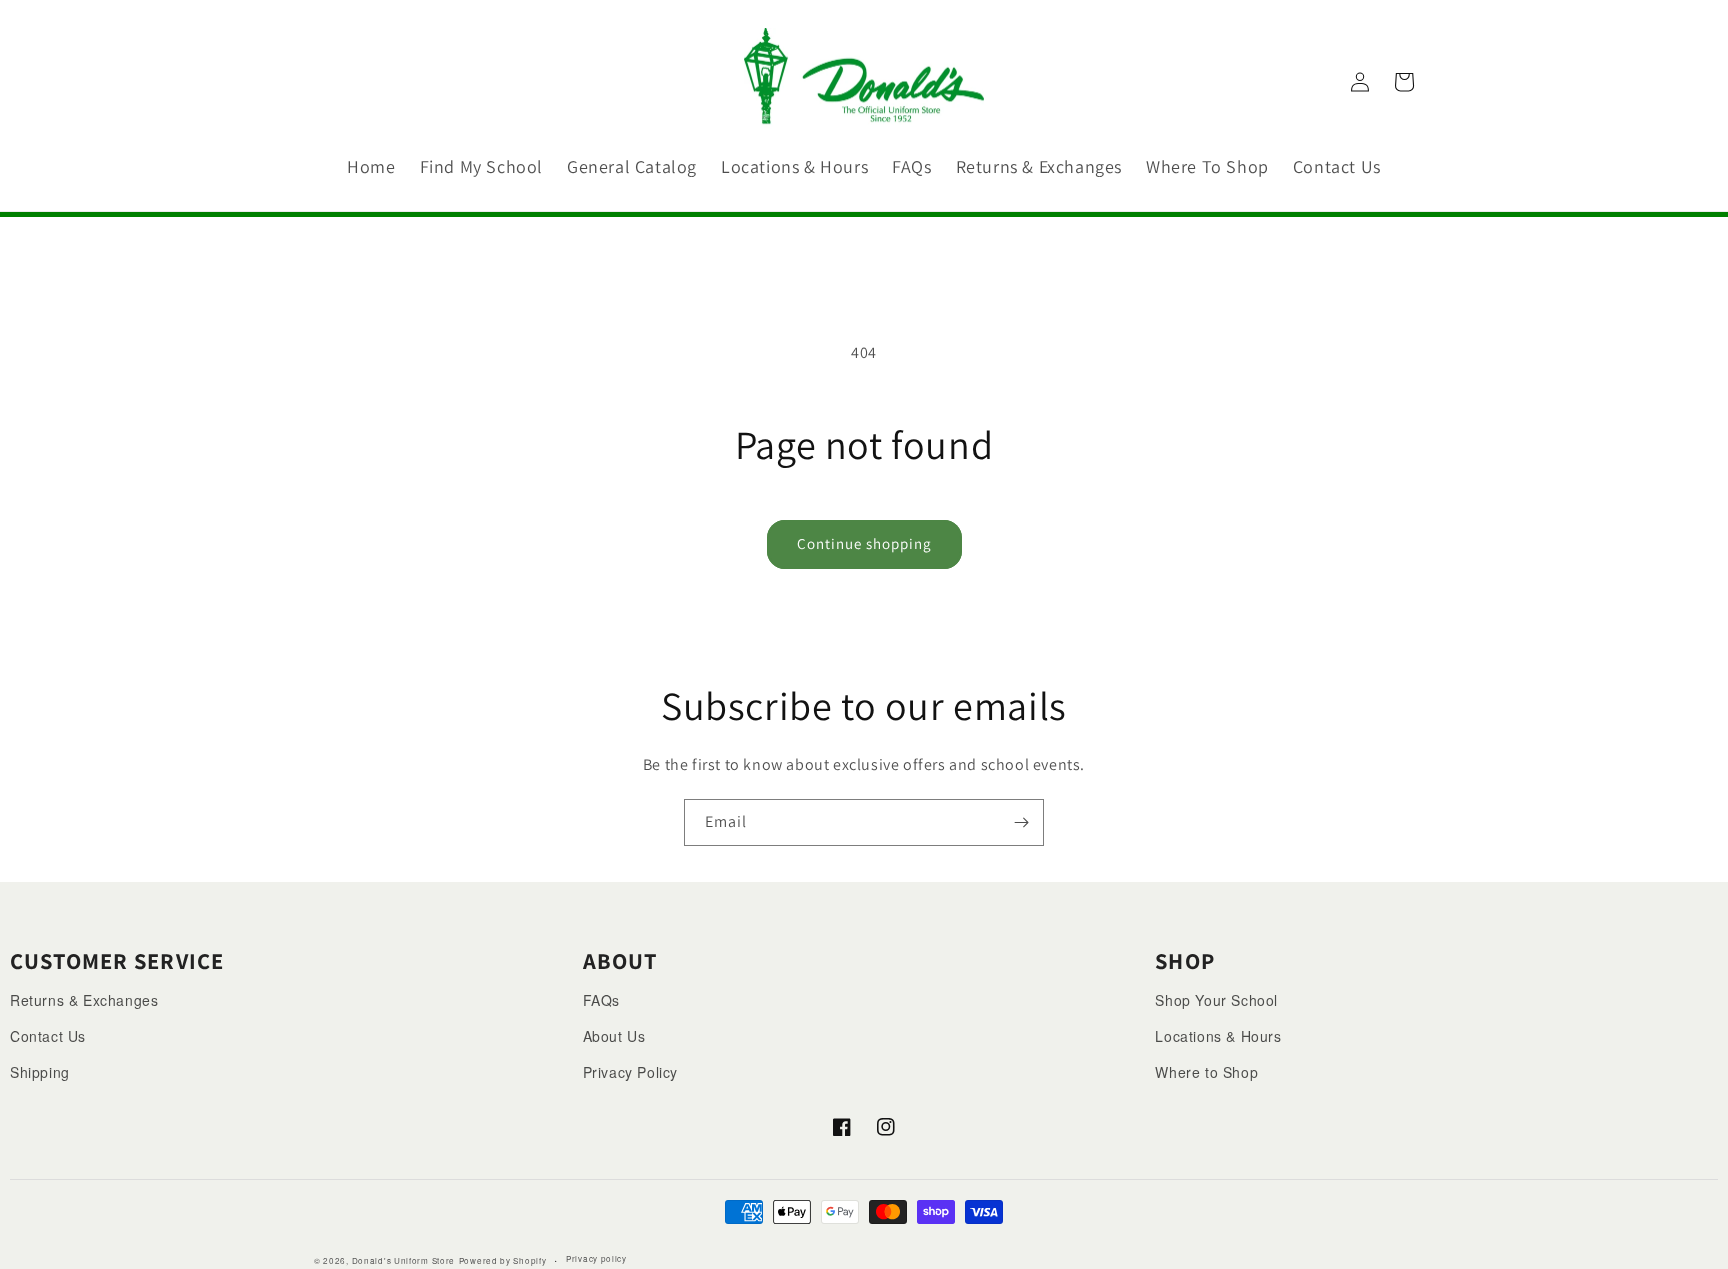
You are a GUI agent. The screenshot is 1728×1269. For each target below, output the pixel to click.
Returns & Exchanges (84, 1000)
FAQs (601, 1000)
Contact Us (48, 1036)
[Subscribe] (1021, 822)
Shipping (40, 1072)
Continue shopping (864, 543)
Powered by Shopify (503, 1260)
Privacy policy (596, 1258)
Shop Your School (1216, 1000)
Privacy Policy (630, 1072)
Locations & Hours (1218, 1036)
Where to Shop (1206, 1072)
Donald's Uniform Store (403, 1260)
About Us (614, 1036)
